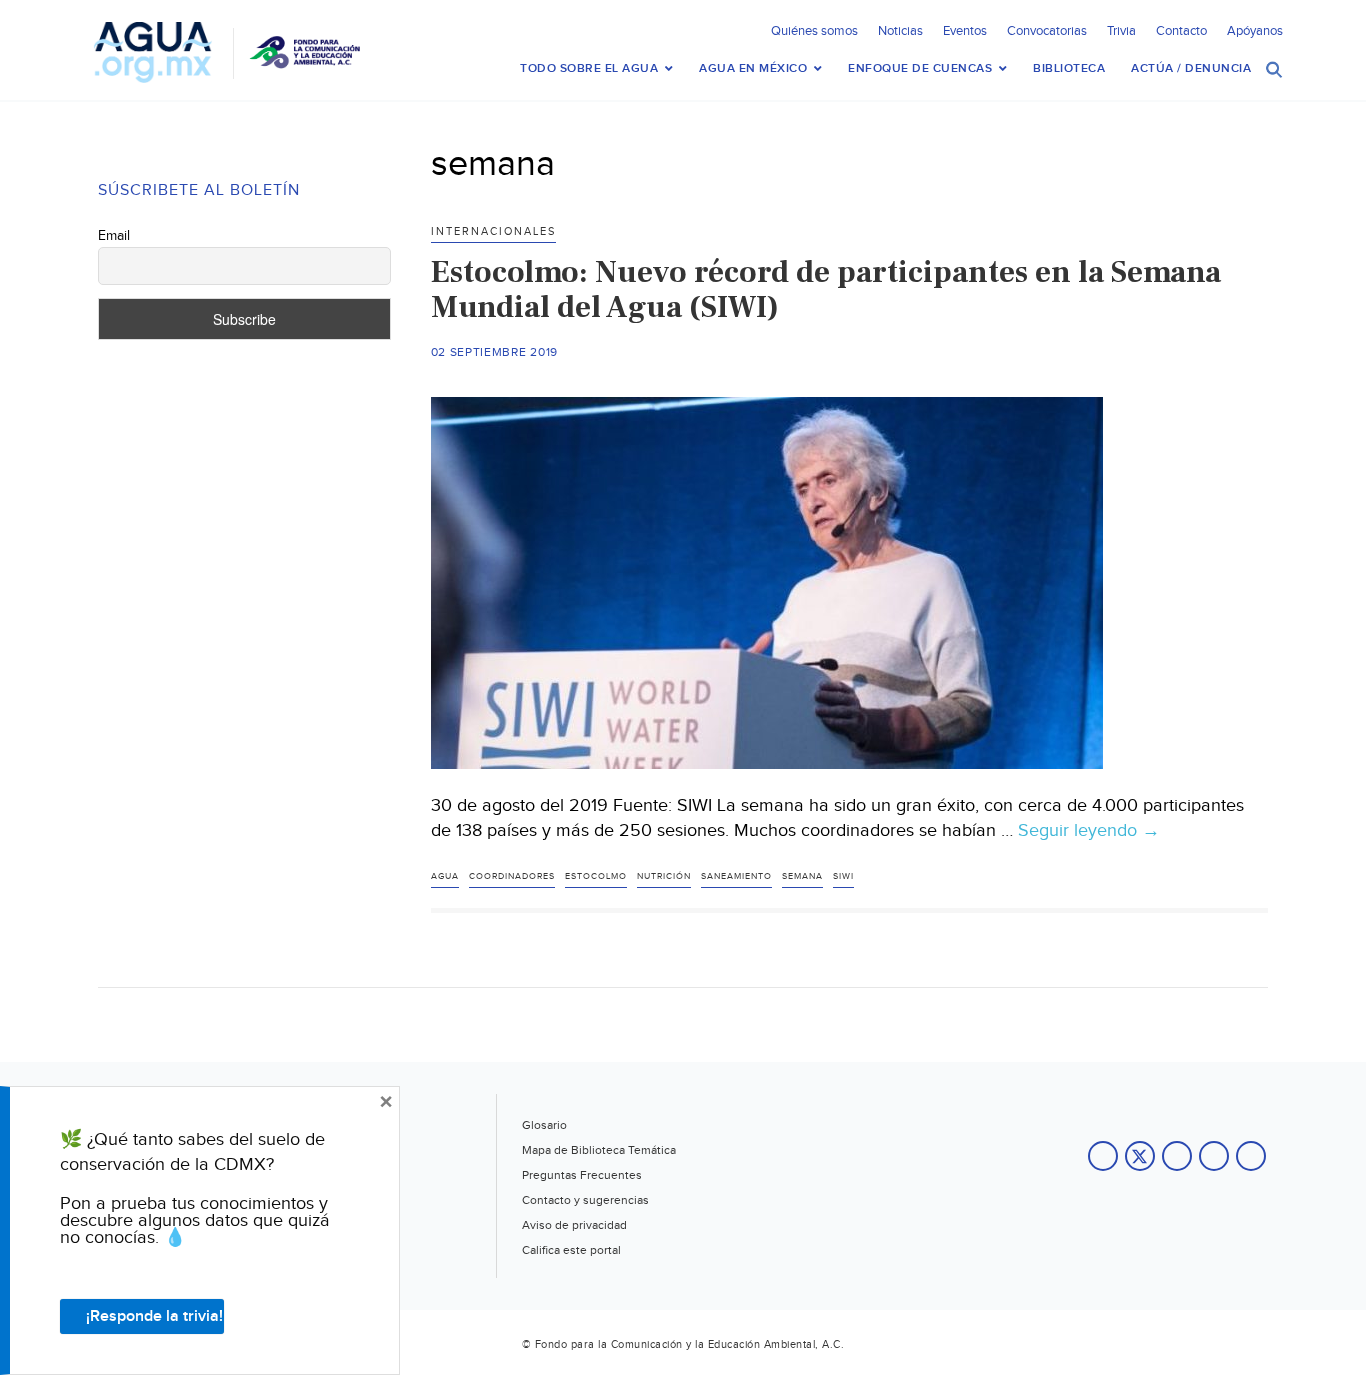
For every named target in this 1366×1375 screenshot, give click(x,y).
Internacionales (493, 231)
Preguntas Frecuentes (582, 1175)
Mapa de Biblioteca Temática (599, 1150)
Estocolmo (596, 876)
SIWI (843, 876)
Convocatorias (1047, 31)
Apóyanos (1255, 31)
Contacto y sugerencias (585, 1200)
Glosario (544, 1125)
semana (802, 876)
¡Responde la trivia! (154, 1316)
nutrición (664, 876)
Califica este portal (571, 1250)
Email (114, 236)
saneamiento (736, 876)
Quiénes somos (814, 31)
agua (445, 876)
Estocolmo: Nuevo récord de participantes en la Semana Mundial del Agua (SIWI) (826, 289)
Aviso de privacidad (574, 1225)
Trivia (1121, 31)
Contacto (1181, 31)
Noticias (900, 31)
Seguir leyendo (1089, 831)
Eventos (965, 31)
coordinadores (512, 876)
